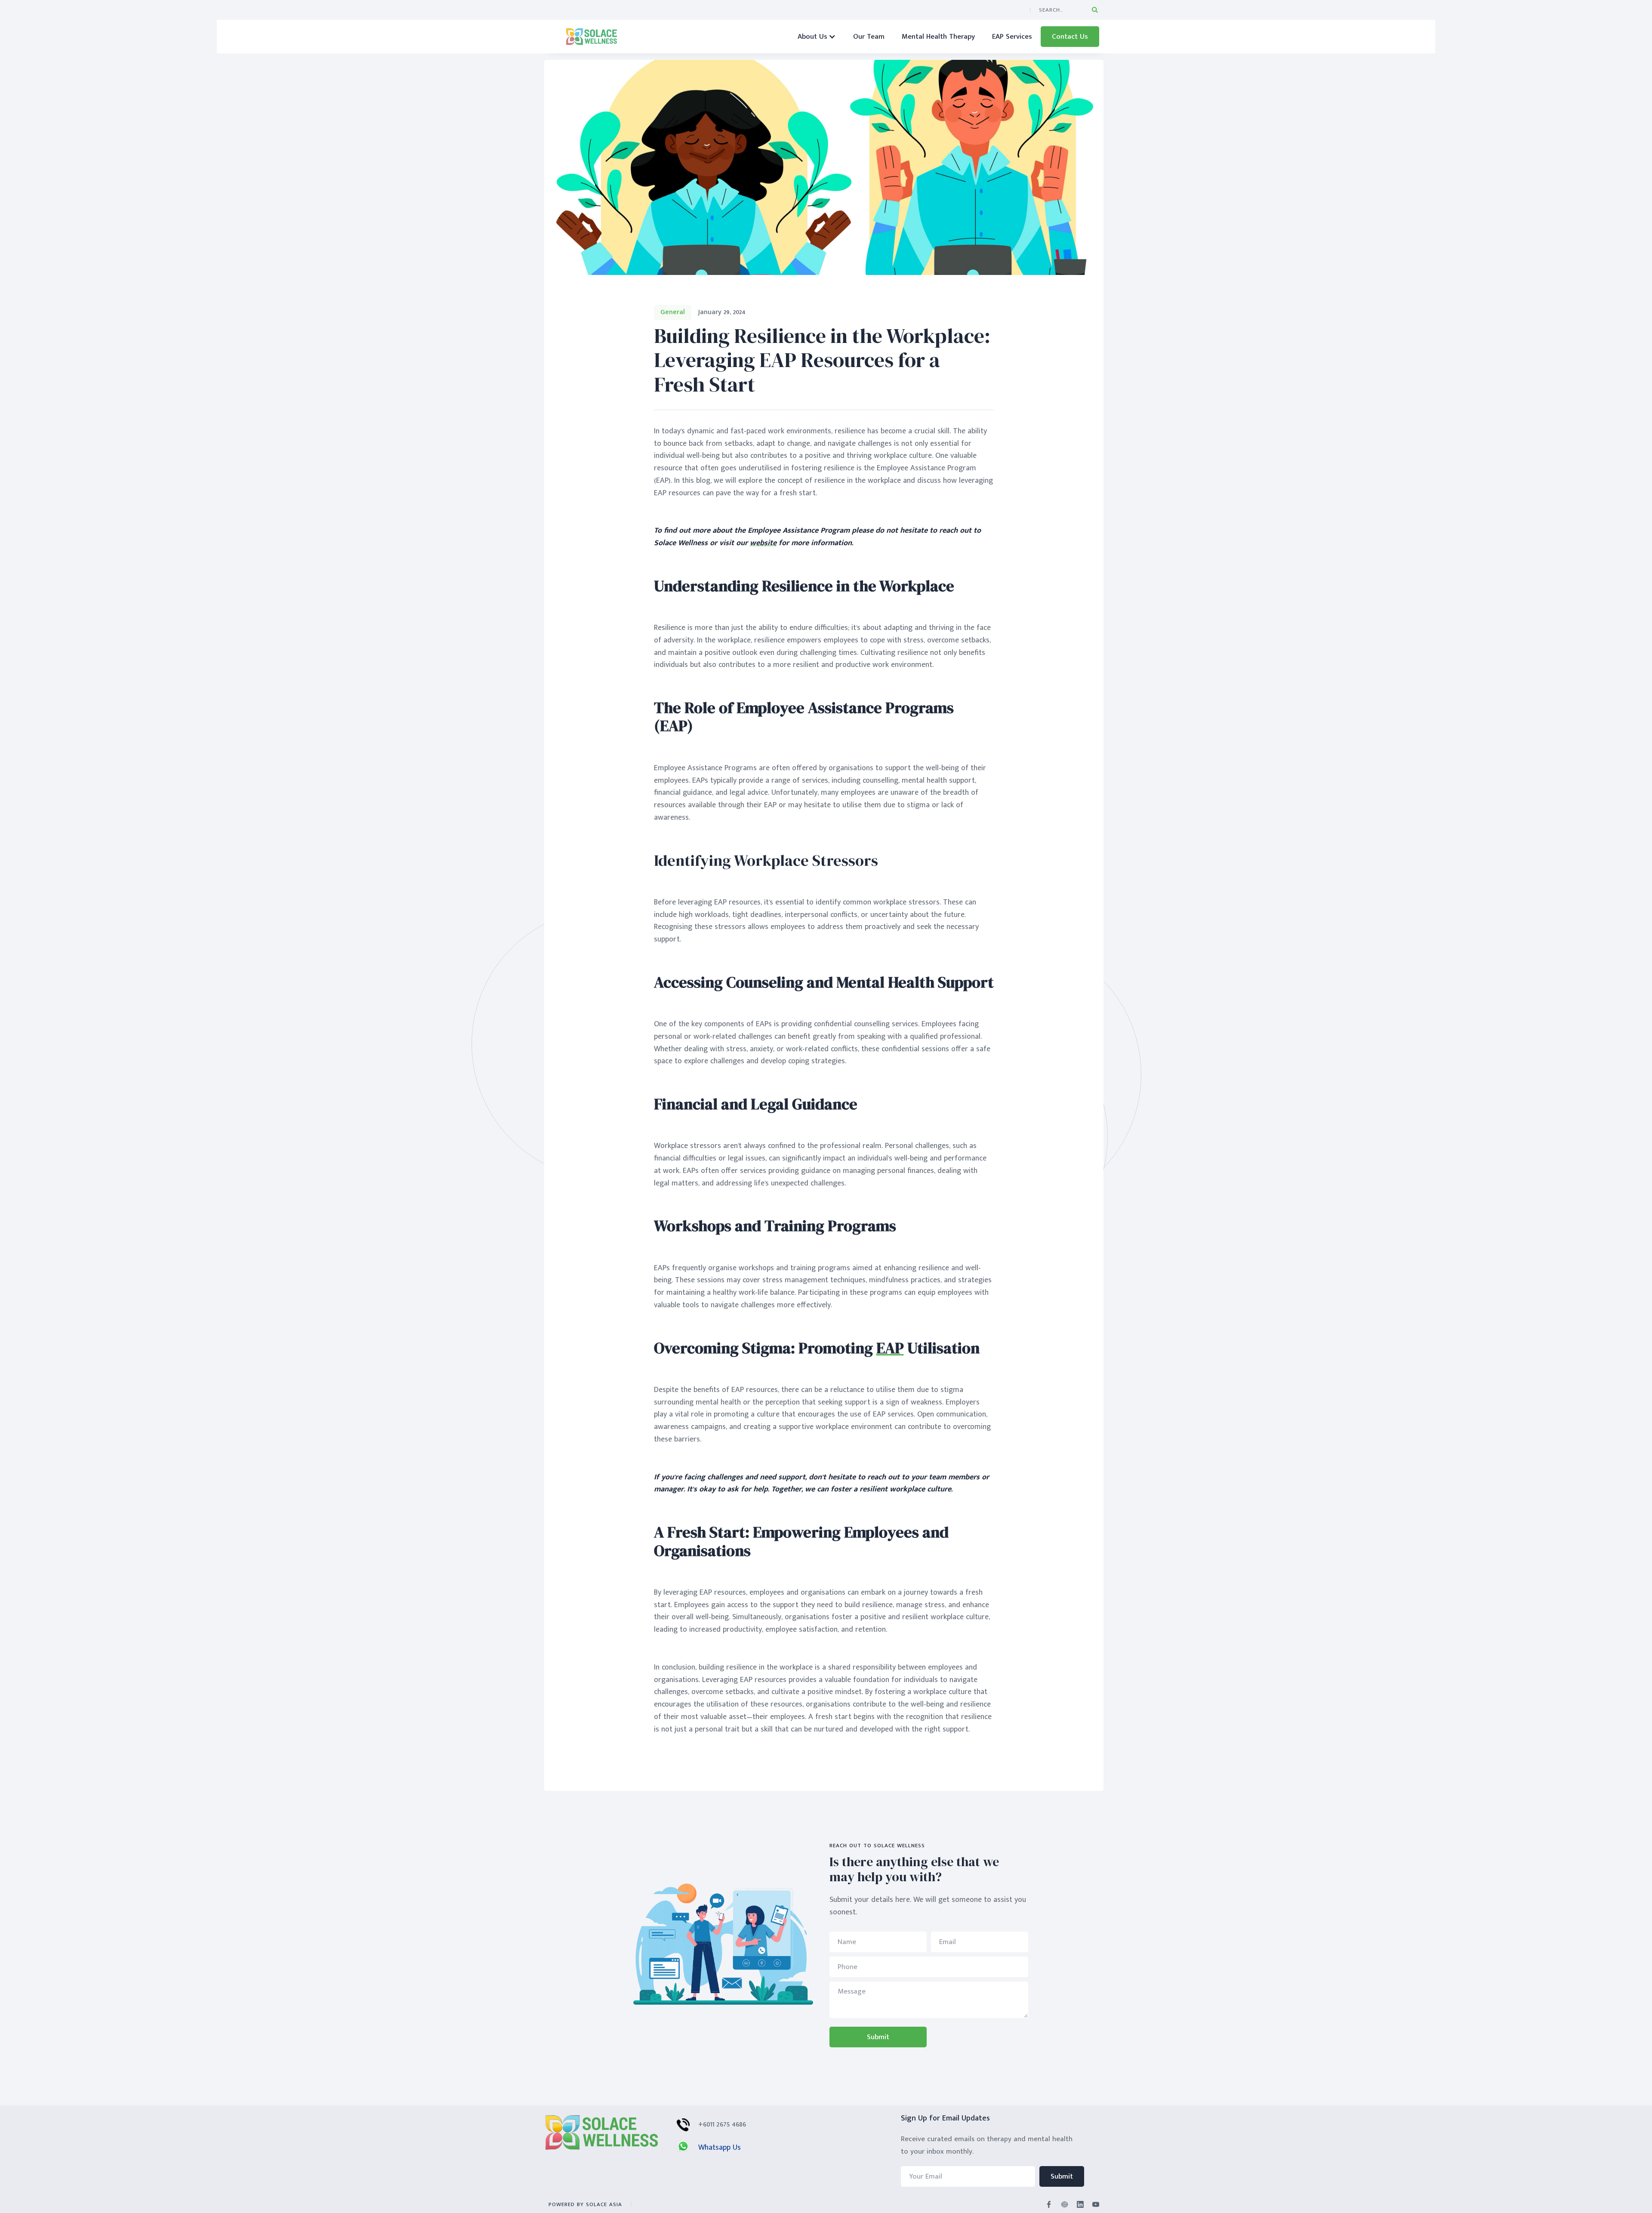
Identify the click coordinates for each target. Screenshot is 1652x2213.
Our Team (869, 37)
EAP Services (1012, 37)
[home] (592, 37)
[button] (817, 37)
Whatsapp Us (720, 2148)
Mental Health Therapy (938, 37)
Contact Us (1070, 37)
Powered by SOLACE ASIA (585, 2204)
